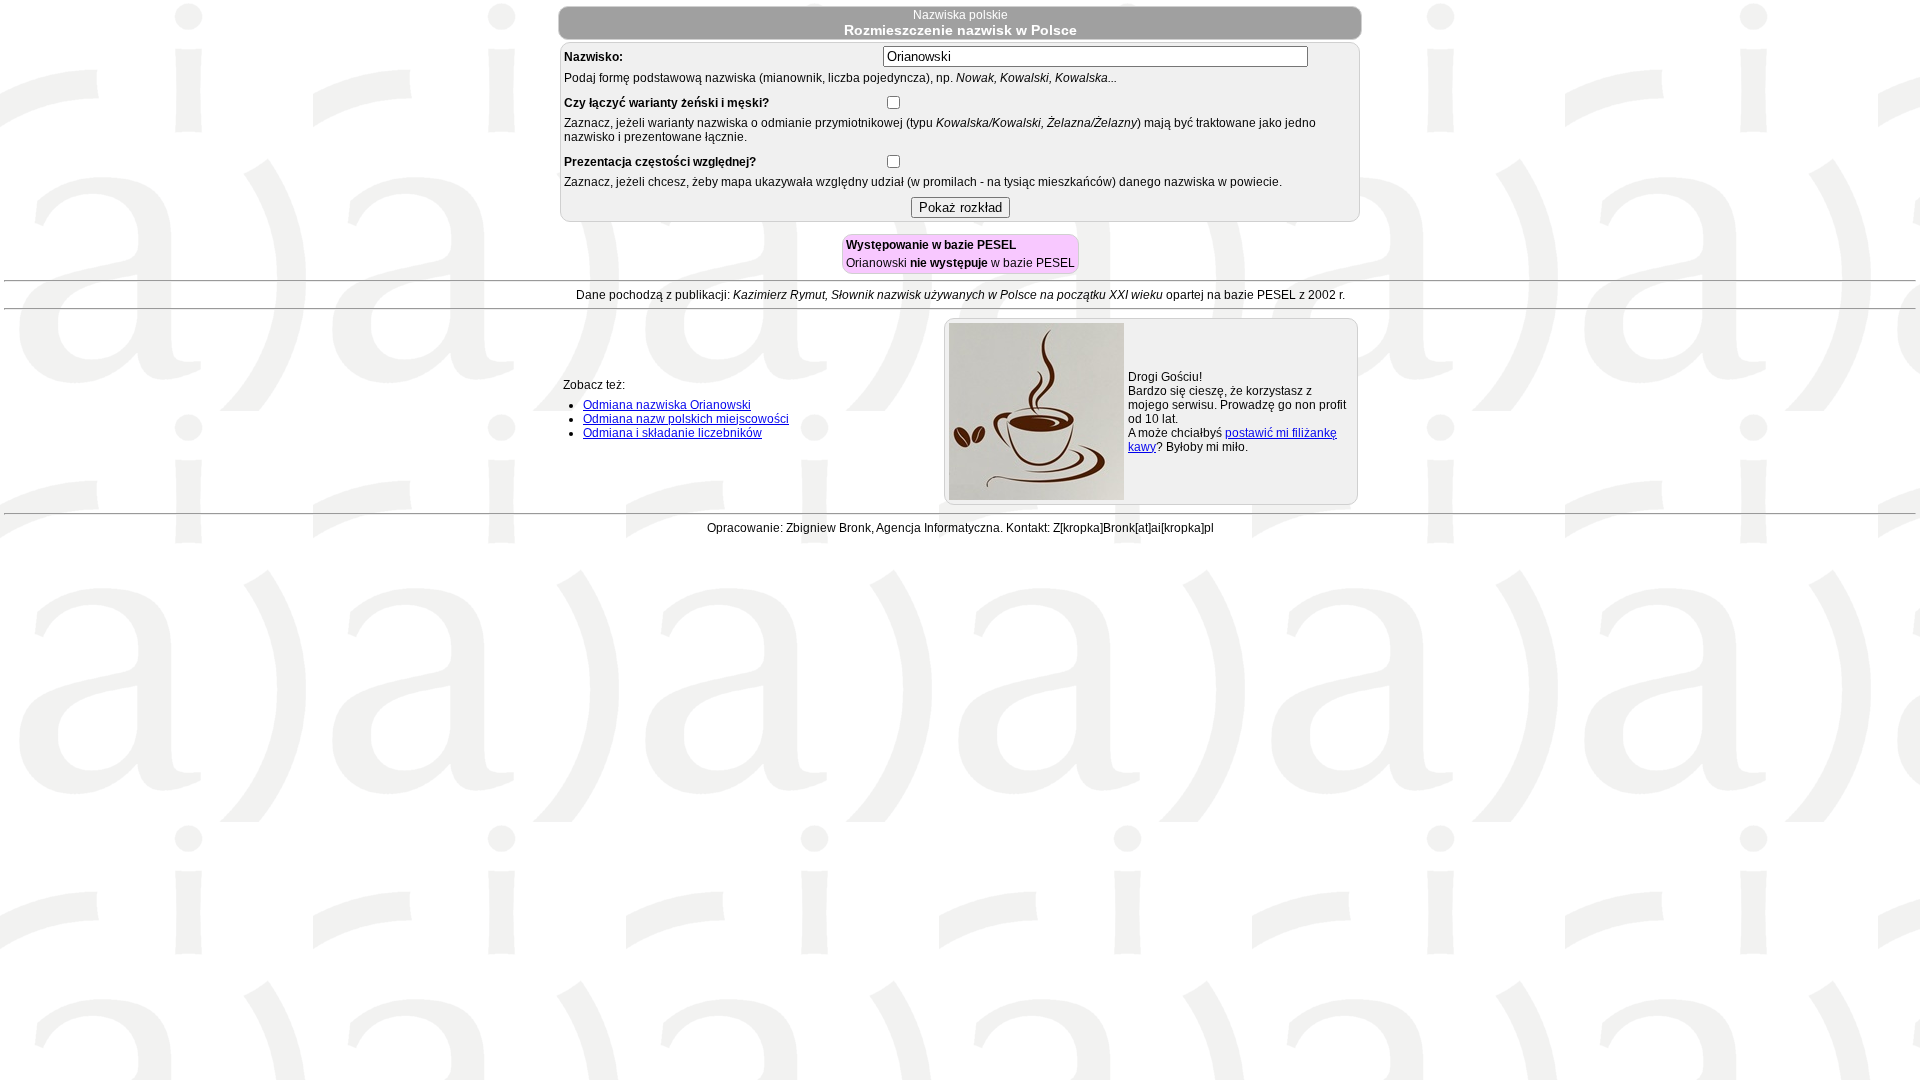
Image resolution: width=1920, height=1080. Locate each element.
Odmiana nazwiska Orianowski (667, 405)
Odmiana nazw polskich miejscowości (686, 419)
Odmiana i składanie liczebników (672, 433)
